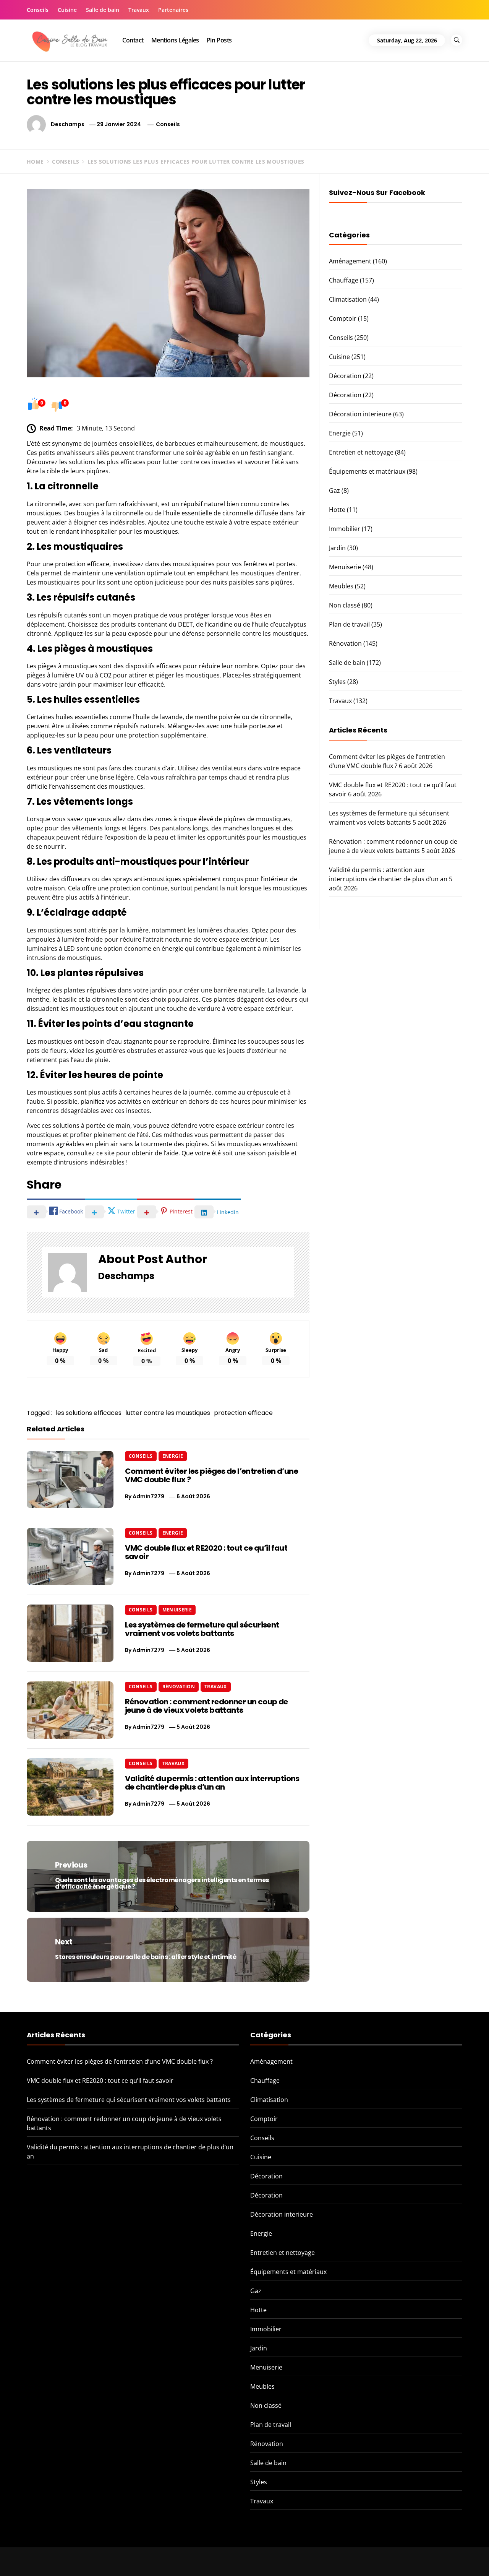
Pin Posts (219, 40)
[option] (93, 2560)
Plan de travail (349, 624)
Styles (337, 682)
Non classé (345, 605)
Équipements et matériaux (367, 471)
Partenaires (173, 10)
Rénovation (179, 1687)
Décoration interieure (360, 414)
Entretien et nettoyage (361, 452)
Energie (173, 1456)
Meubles (341, 586)
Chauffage (344, 280)
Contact (133, 40)
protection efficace (243, 1413)
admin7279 (148, 1496)
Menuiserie (177, 1610)
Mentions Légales (175, 40)
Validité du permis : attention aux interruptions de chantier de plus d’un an (212, 1783)
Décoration (345, 376)
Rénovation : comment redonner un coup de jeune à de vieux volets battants (206, 1706)
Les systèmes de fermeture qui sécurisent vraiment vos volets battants (202, 1629)
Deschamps (68, 124)
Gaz (334, 491)
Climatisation (348, 299)
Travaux (139, 10)
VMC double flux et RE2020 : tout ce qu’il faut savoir (206, 1552)
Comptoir (343, 318)
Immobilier (345, 529)
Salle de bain (103, 10)
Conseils (38, 10)
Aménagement (350, 261)
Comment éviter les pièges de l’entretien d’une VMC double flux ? (211, 1475)
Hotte (337, 510)
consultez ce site (91, 1153)
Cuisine (67, 10)
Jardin (337, 548)
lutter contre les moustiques (168, 1413)
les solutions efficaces (89, 1413)
